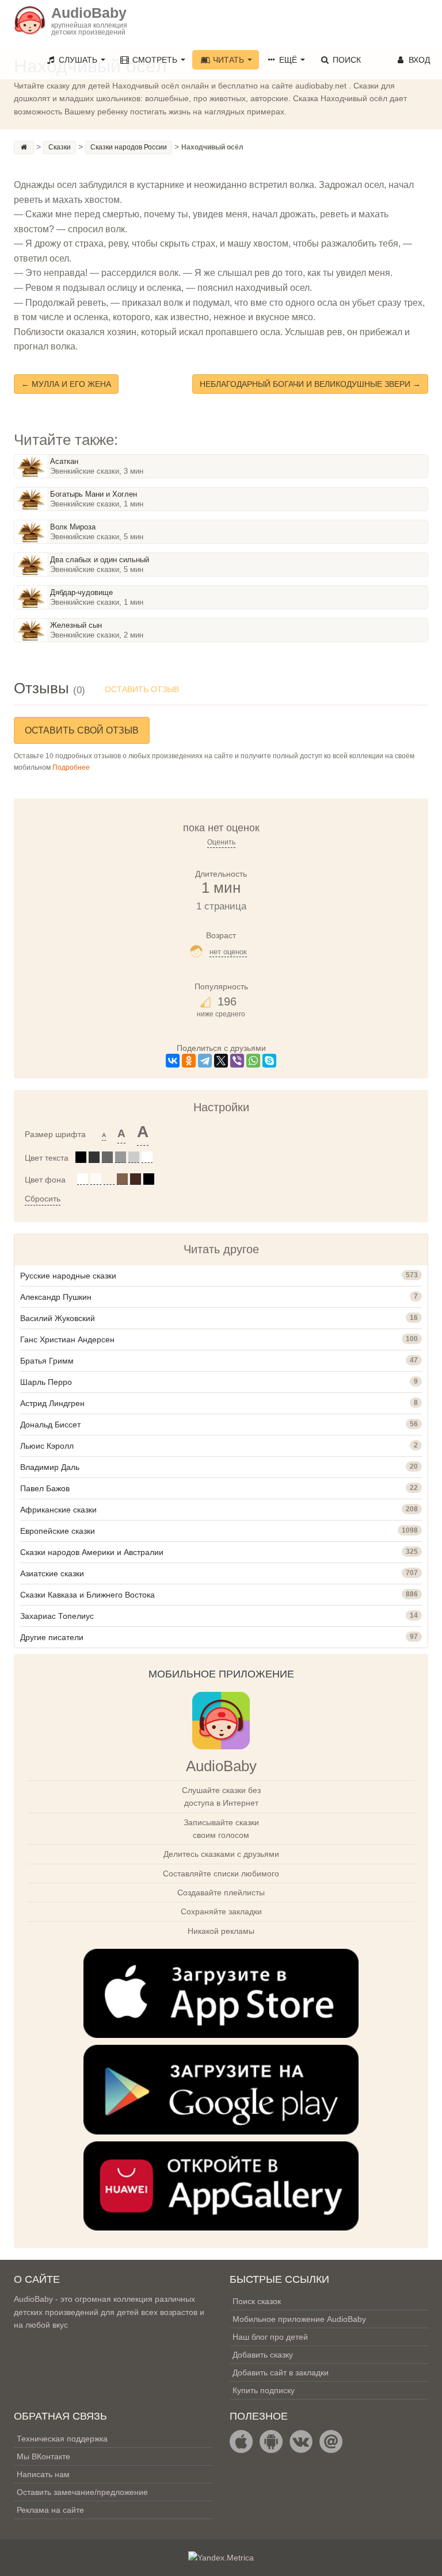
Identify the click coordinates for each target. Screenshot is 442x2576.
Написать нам (43, 2474)
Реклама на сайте (50, 2510)
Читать (228, 60)
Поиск (346, 60)
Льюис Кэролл (47, 1446)
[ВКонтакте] (173, 1061)
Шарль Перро (46, 1382)
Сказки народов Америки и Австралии (92, 1552)
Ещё (288, 60)
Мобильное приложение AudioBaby (299, 2319)
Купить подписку (264, 2390)
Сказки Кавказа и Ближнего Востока (87, 1595)
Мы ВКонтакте (43, 2456)
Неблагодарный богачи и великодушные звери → (310, 384)
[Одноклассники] (189, 1061)
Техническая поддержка (62, 2439)
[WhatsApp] (253, 1061)
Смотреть (155, 60)
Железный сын (76, 625)
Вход (418, 60)
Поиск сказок (257, 2301)
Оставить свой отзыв (82, 730)
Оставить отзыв (142, 689)
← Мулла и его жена (66, 384)
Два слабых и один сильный (100, 560)
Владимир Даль (50, 1467)
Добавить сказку (263, 2355)
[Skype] (269, 1061)
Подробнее (71, 767)
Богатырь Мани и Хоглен (94, 494)
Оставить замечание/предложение (82, 2492)
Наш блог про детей (270, 2337)
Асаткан (64, 461)
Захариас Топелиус (57, 1616)
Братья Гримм (47, 1361)
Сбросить (43, 1199)
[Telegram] (205, 1061)
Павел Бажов (45, 1488)
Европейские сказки (58, 1531)
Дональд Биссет (50, 1425)
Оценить (221, 842)
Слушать (78, 60)
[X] (221, 1061)
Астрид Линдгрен (52, 1403)
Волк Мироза (73, 527)
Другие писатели (52, 1637)
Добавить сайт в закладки (281, 2372)
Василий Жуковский (58, 1318)
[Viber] (237, 1061)
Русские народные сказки (68, 1276)
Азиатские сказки (52, 1573)
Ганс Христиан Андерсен (67, 1339)
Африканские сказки (58, 1510)
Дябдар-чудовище (81, 592)
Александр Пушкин (56, 1297)
